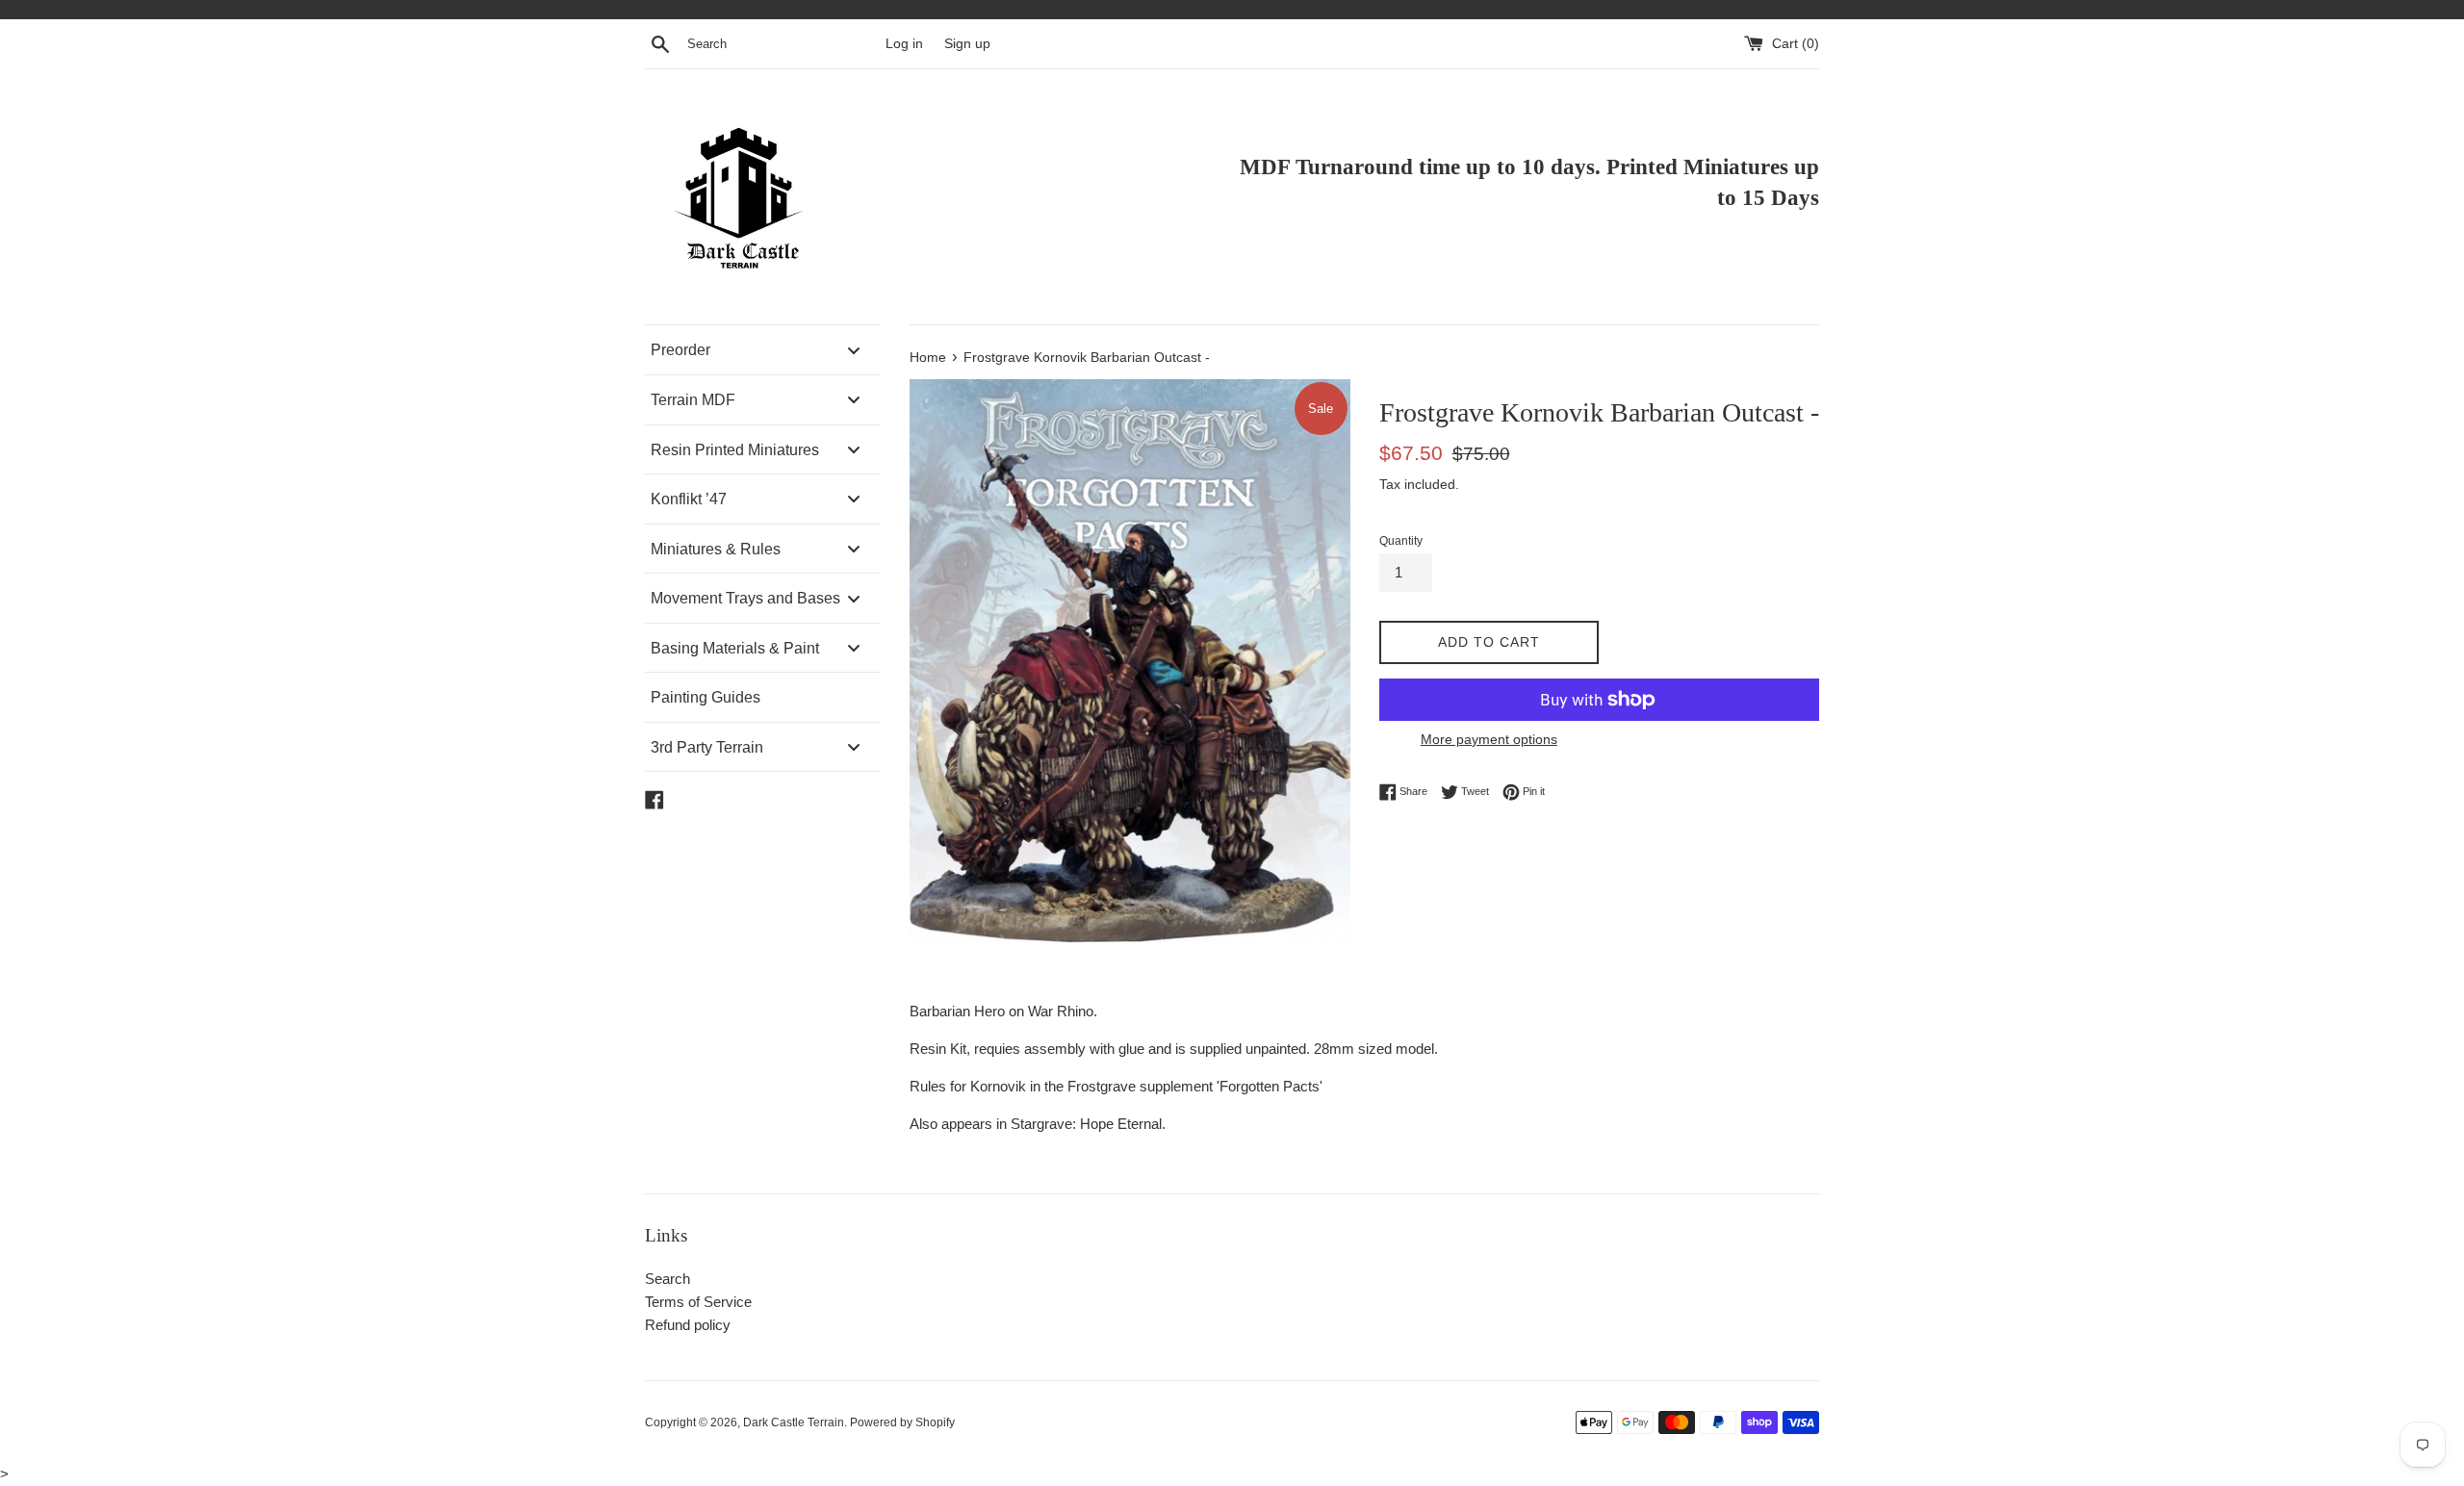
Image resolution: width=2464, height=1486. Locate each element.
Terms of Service (698, 1302)
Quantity (1401, 541)
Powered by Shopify (902, 1422)
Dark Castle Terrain (794, 1422)
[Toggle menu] (854, 350)
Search (667, 1279)
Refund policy (688, 1325)
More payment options (1489, 739)
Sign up (967, 44)
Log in (904, 44)
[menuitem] (763, 350)
